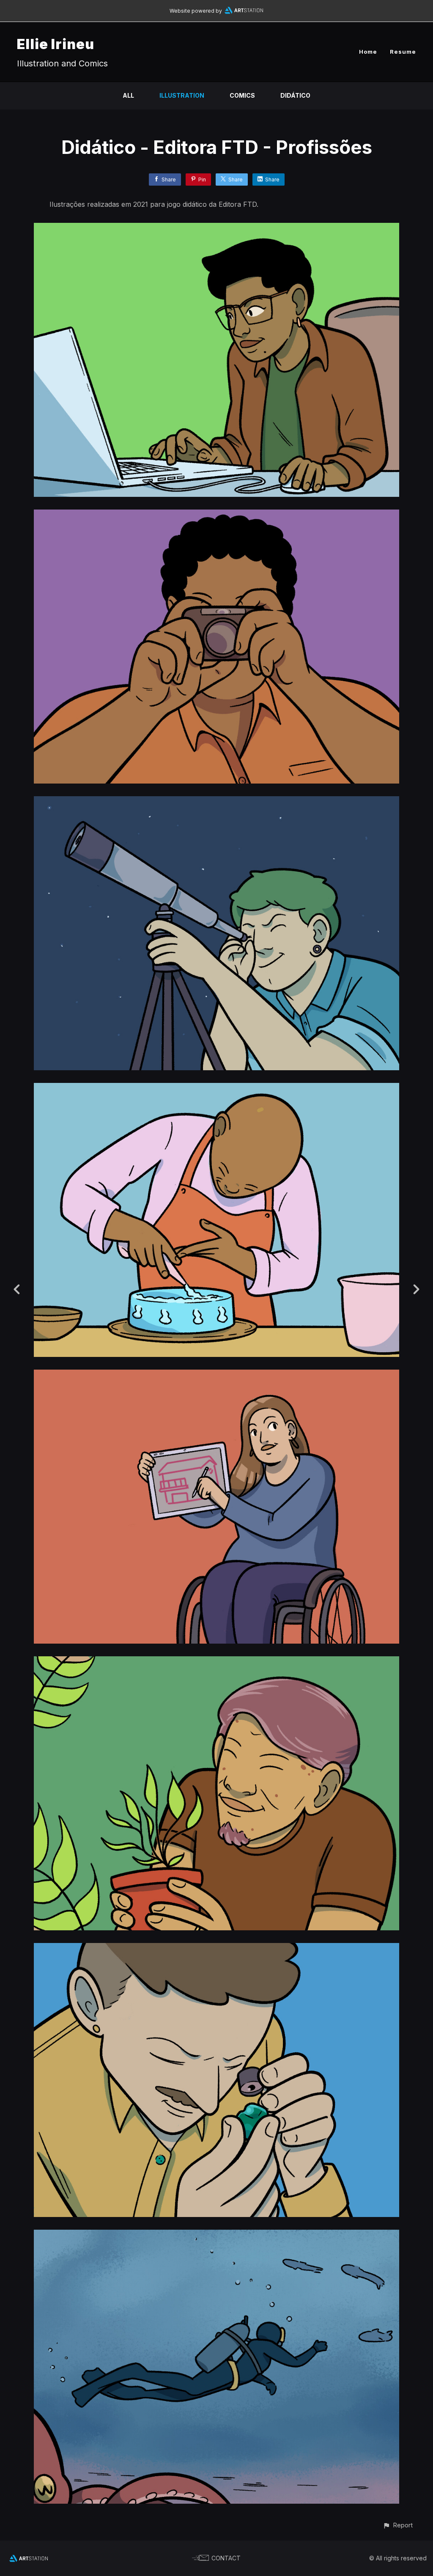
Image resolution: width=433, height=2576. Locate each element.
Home (368, 52)
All (128, 95)
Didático (295, 95)
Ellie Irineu (56, 44)
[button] (398, 2525)
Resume (403, 52)
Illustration (182, 95)
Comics (242, 95)
